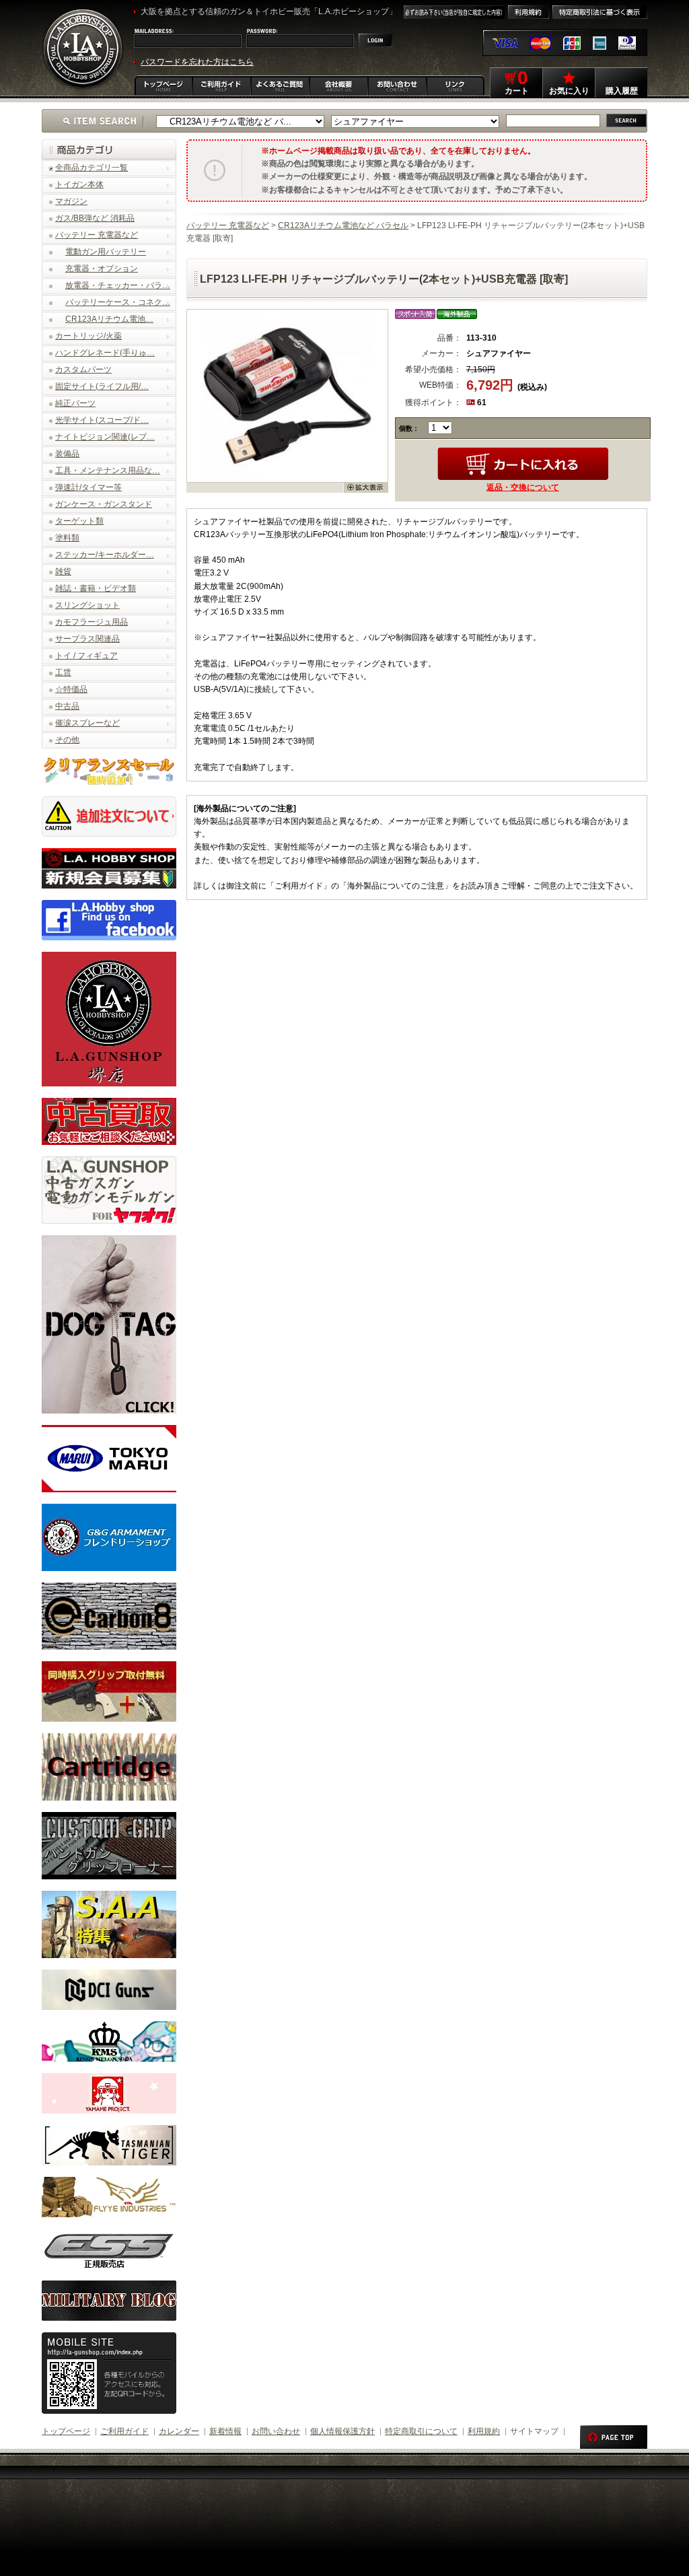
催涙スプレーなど (87, 723)
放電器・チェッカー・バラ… (118, 285)
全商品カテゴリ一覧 (92, 168)
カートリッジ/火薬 (88, 336)
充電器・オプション (102, 269)
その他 (67, 740)
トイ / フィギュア (86, 656)
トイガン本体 (79, 184)
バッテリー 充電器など (97, 235)
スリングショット (87, 605)
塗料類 (67, 538)
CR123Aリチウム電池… (109, 319)
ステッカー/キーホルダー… (105, 555)
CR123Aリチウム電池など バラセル (343, 225)
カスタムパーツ (83, 370)
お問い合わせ (276, 2431)
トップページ (66, 2431)
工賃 (63, 672)
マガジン (71, 201)
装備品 (67, 454)
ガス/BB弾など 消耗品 (95, 218)
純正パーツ (75, 403)
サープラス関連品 (87, 639)
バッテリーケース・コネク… (118, 302)
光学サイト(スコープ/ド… (102, 420)
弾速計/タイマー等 (88, 487)
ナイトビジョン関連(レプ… (105, 437)
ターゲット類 (79, 521)
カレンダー (179, 2431)
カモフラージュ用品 (92, 622)
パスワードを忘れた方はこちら (197, 62)
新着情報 (225, 2431)
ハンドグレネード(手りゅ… (105, 353)
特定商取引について (421, 2431)
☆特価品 (71, 689)
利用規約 (484, 2431)
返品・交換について (523, 487)
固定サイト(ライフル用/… (102, 386)
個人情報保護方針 (342, 2431)
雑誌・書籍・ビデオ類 (96, 588)
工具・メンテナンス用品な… (108, 471)
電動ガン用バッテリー (106, 252)
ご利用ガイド (124, 2431)
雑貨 (63, 571)
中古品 (67, 706)
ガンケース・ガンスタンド (104, 504)
